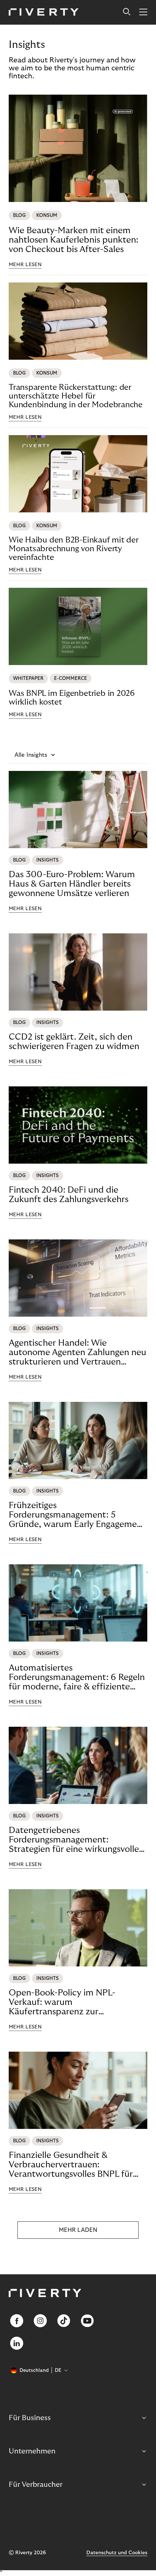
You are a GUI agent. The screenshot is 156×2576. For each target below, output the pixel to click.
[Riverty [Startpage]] (44, 13)
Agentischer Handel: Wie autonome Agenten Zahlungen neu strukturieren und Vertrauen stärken (77, 1353)
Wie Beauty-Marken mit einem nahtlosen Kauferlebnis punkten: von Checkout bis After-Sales (73, 240)
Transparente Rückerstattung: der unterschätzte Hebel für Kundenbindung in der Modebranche (76, 396)
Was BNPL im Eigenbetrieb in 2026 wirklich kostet (72, 698)
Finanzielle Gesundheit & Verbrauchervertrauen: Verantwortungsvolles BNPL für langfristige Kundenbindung (71, 2165)
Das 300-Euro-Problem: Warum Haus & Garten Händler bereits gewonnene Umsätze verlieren (72, 884)
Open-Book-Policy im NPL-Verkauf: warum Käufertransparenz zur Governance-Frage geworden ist (72, 2002)
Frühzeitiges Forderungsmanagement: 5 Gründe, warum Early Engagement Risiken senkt (77, 1515)
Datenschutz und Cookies (117, 2553)
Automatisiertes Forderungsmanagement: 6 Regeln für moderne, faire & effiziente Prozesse (77, 1677)
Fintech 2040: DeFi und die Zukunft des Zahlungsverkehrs (69, 1195)
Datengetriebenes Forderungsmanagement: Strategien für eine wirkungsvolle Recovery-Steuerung (74, 1840)
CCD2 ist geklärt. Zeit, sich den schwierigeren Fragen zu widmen (74, 1042)
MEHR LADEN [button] (78, 2230)
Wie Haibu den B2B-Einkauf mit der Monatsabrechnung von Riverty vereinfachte (74, 549)
